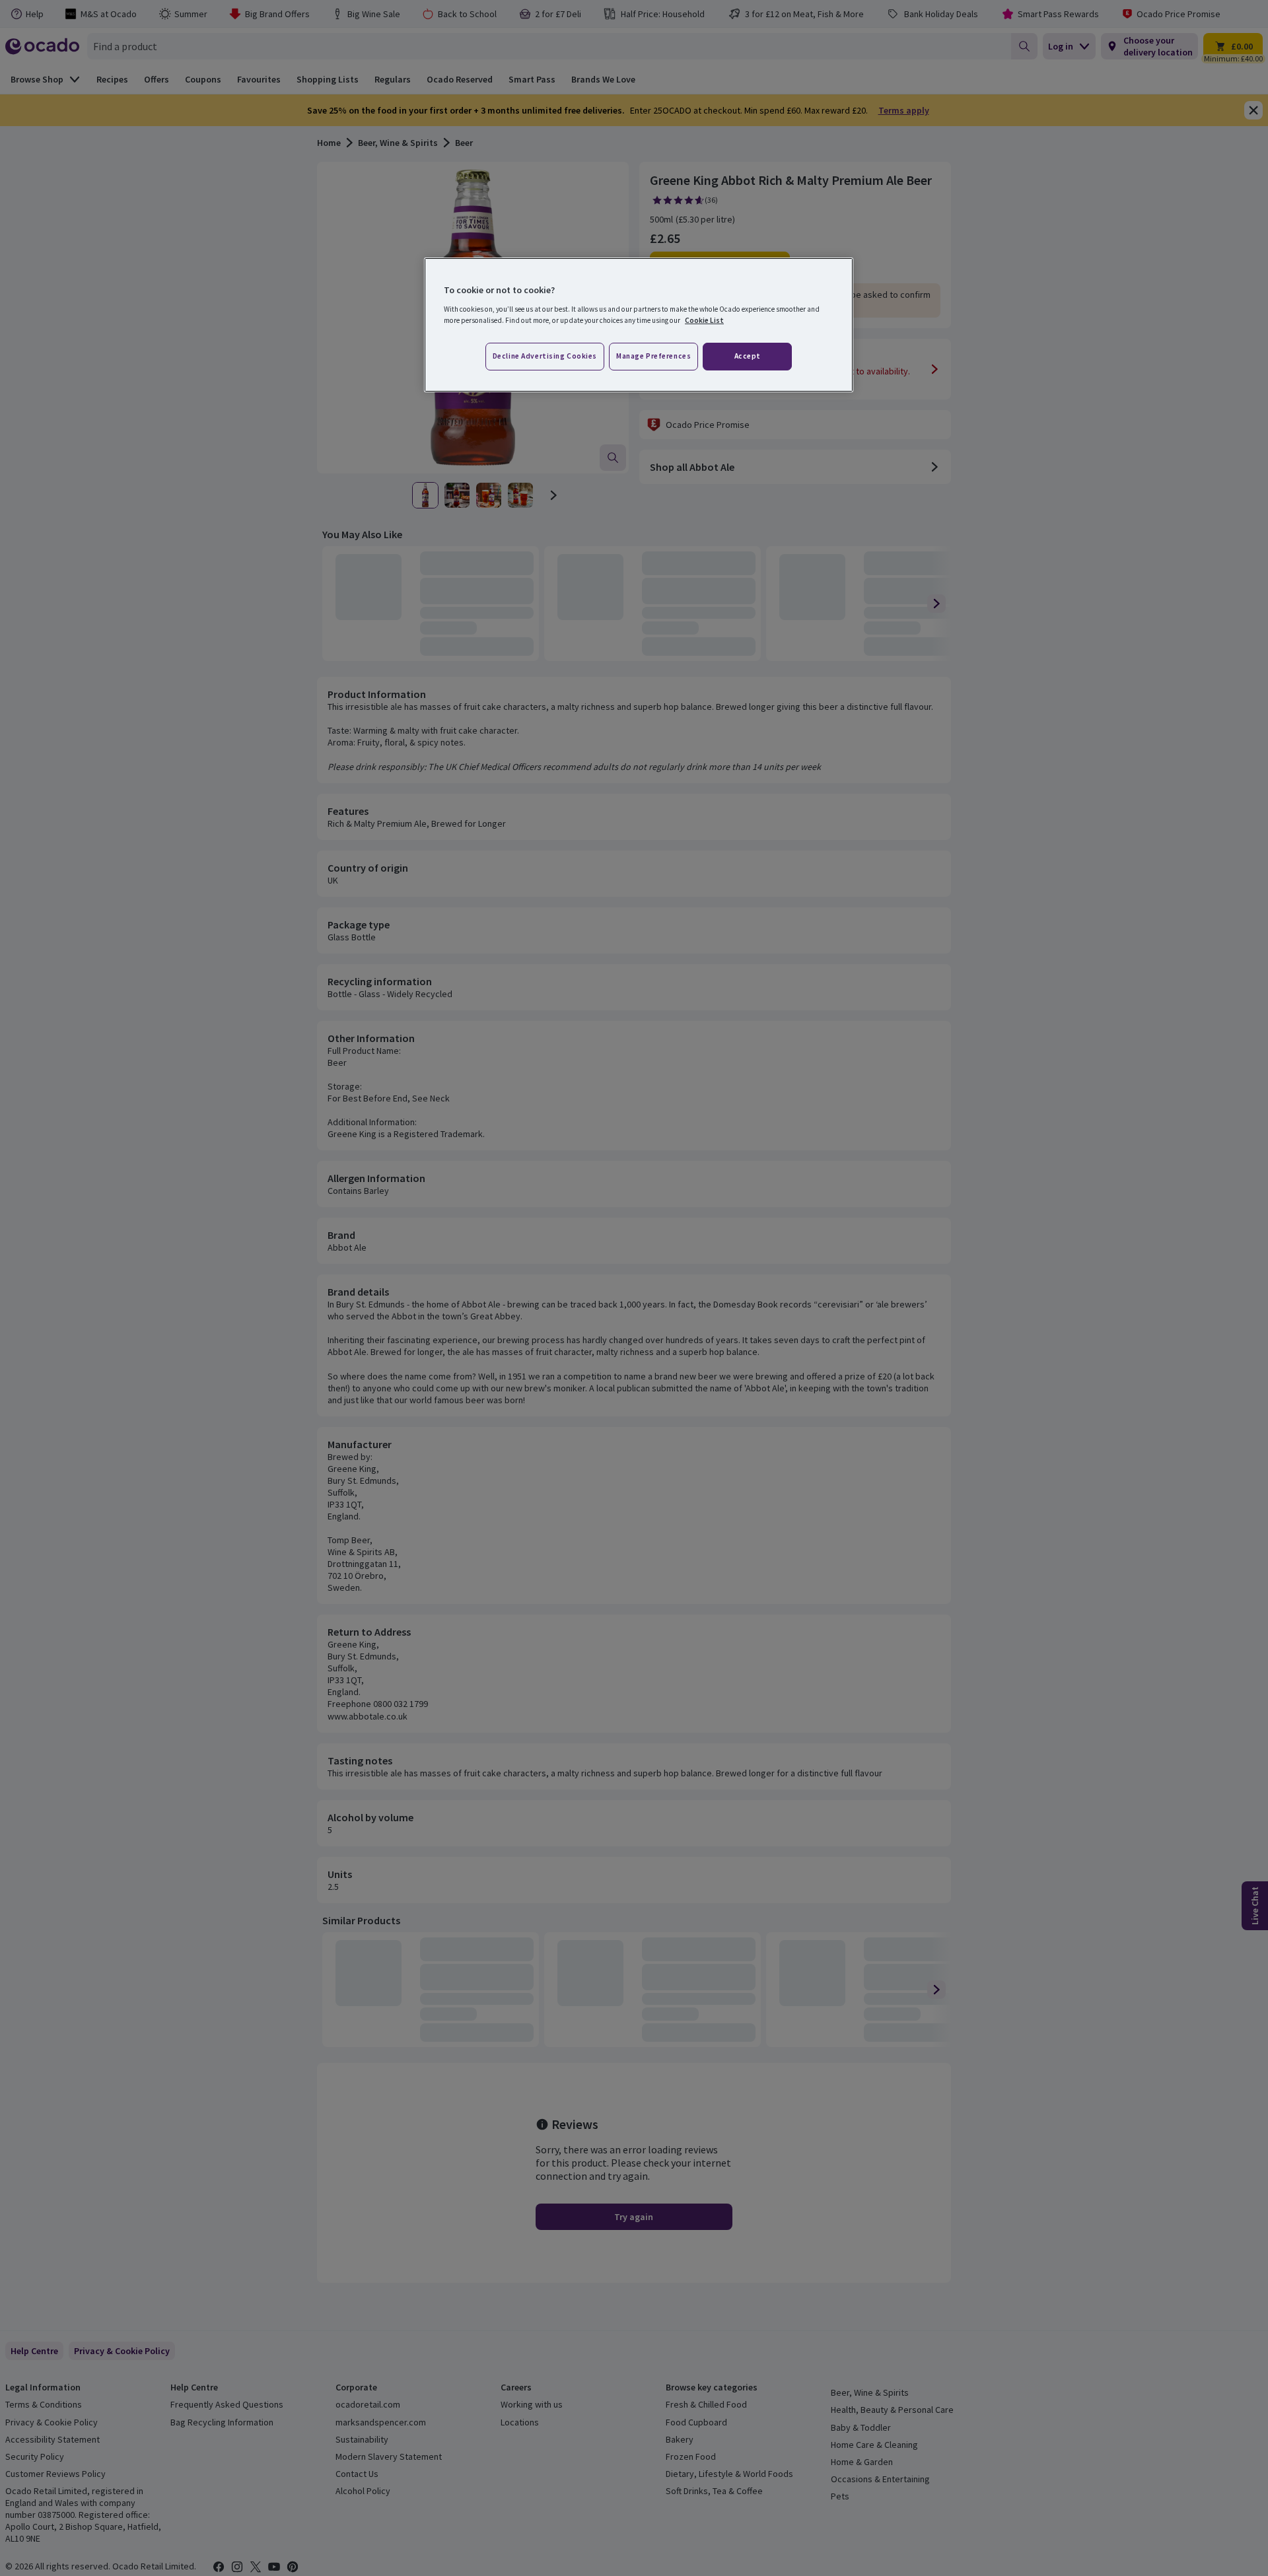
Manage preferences (653, 356)
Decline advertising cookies (545, 356)
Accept (748, 356)
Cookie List (704, 320)
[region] (639, 325)
